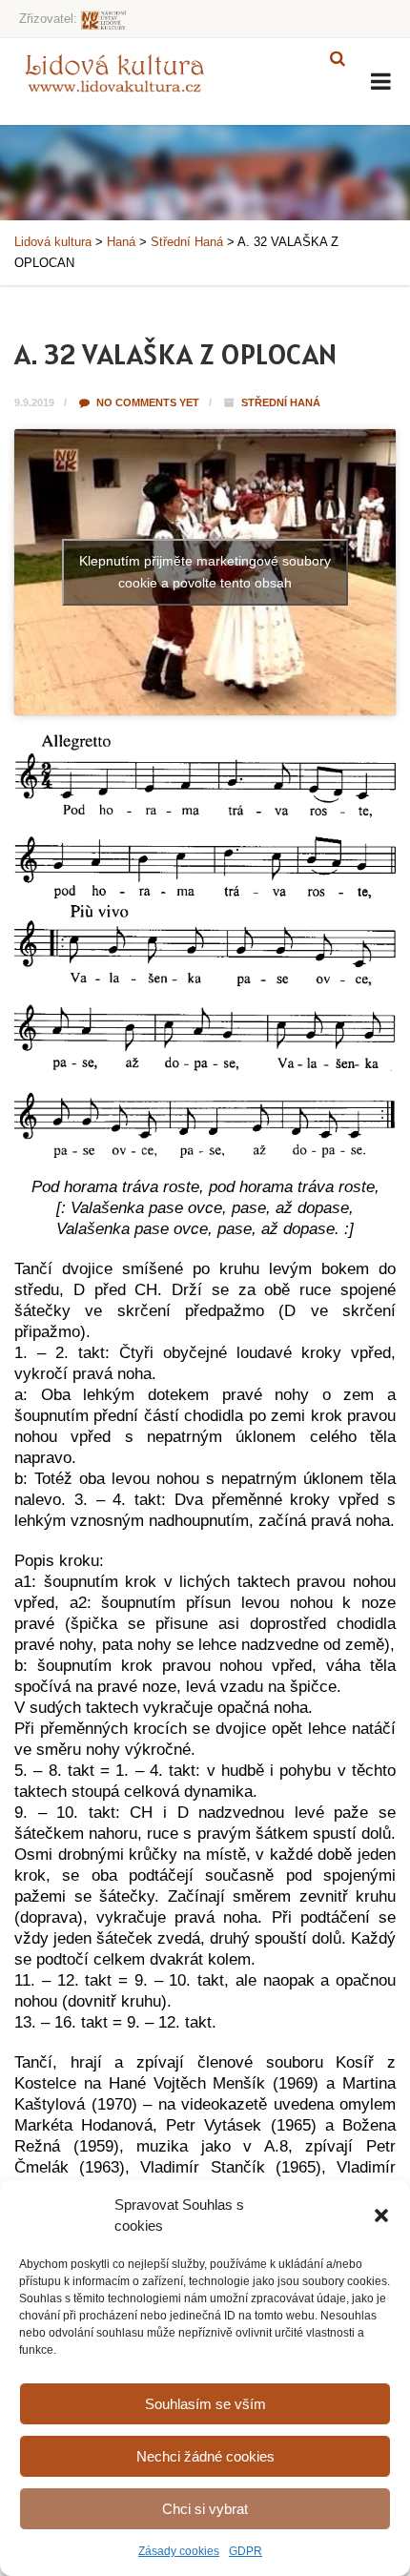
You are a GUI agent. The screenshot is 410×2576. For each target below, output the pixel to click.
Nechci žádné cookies (205, 2456)
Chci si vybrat (205, 2509)
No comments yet (146, 402)
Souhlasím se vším (205, 2404)
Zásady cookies (179, 2551)
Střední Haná (281, 402)
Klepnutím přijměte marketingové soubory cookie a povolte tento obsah (205, 572)
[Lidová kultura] (114, 72)
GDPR (246, 2551)
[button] (381, 2215)
